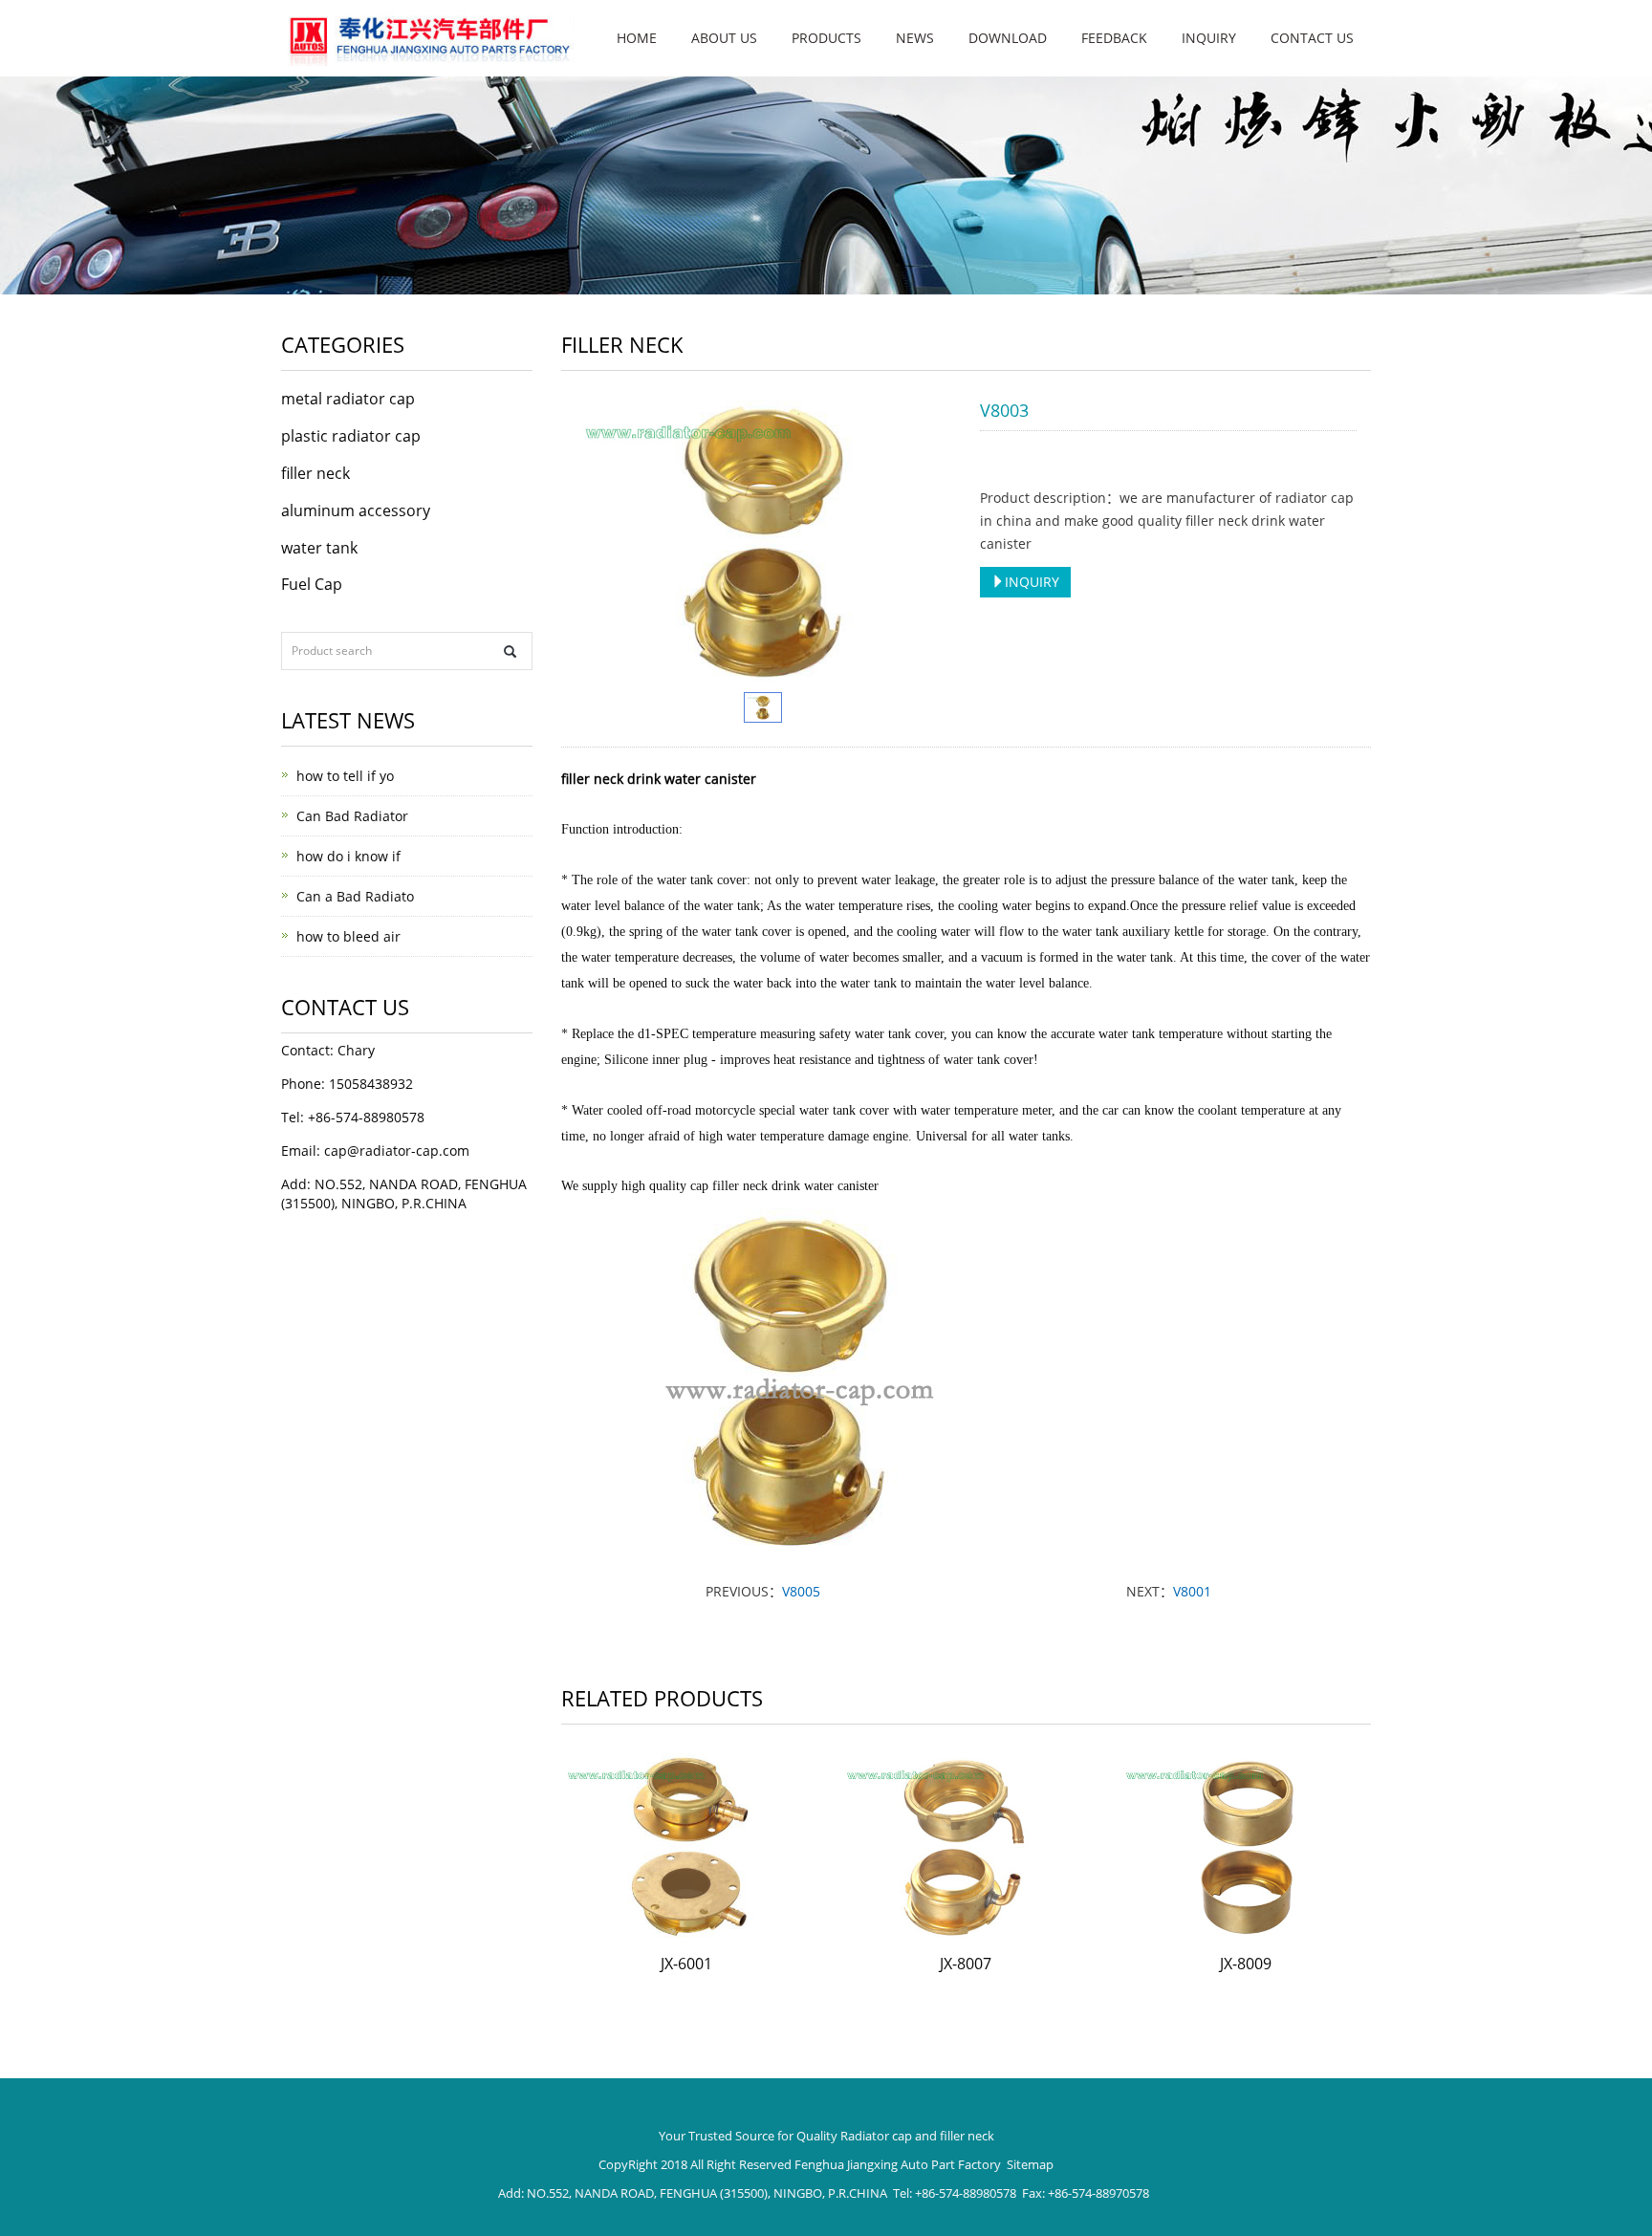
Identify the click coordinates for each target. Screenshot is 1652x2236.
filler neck (315, 473)
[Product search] (510, 651)
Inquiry (1209, 38)
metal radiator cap (348, 399)
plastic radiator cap (351, 436)
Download (1008, 38)
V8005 (801, 1591)
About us (724, 38)
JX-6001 (686, 1964)
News (915, 38)
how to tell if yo (345, 776)
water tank (319, 548)
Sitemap (1030, 2164)
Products (826, 38)
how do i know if (348, 856)
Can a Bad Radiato (355, 896)
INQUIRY (1032, 582)
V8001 (1192, 1591)
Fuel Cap (312, 584)
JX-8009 (1246, 1964)
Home (637, 38)
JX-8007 (966, 1964)
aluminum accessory (356, 510)
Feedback (1114, 38)
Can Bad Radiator (352, 816)
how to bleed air (348, 936)
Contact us (1312, 38)
